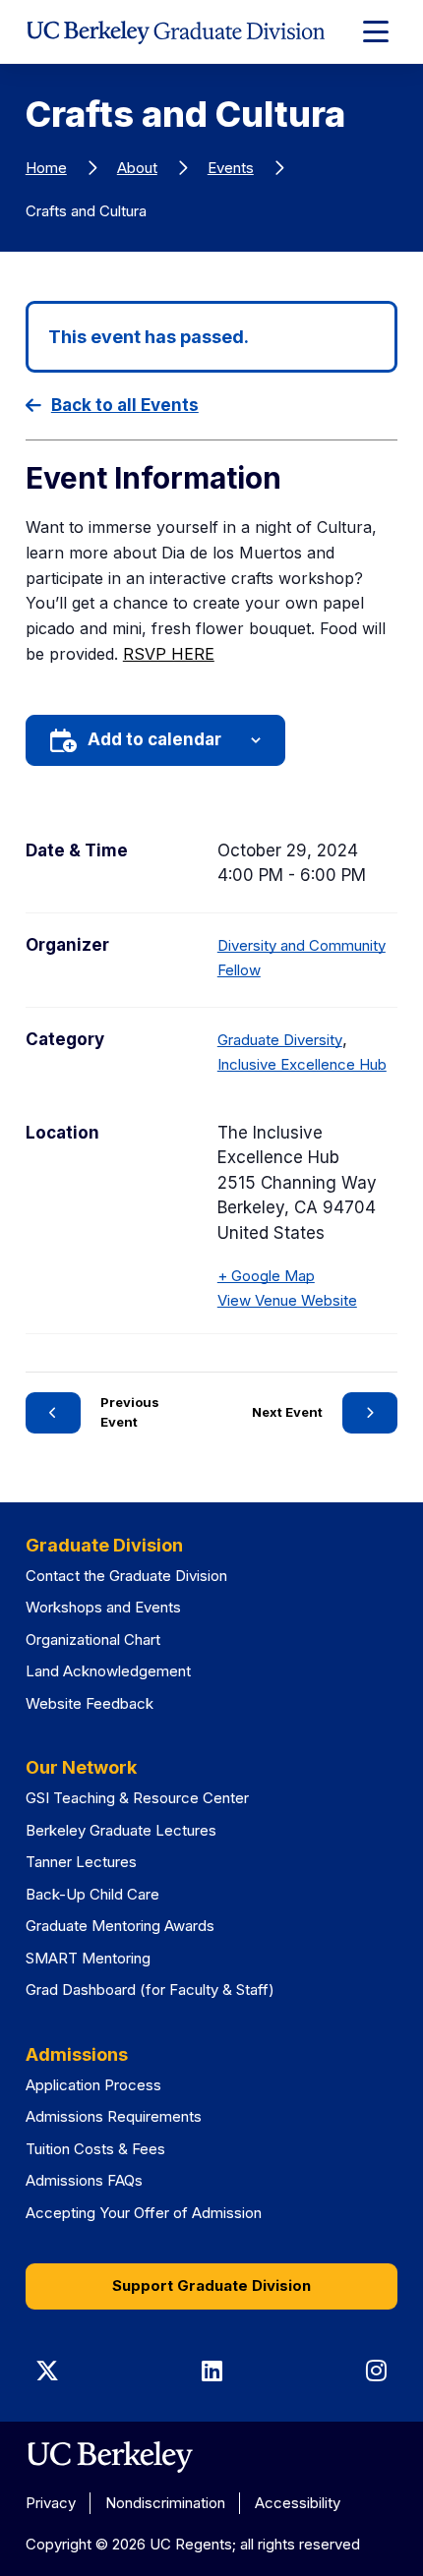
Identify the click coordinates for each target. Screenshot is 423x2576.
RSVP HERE (169, 654)
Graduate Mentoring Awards (120, 1926)
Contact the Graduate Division (126, 1576)
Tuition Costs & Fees (95, 2149)
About (137, 168)
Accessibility (298, 2503)
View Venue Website (287, 1300)
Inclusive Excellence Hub (302, 1064)
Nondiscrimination (165, 2503)
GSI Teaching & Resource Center (137, 1798)
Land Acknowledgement (108, 1671)
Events (231, 168)
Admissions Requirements (114, 2116)
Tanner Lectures (81, 1862)
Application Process (93, 2085)
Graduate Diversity (280, 1040)
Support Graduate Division (211, 2285)
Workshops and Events (103, 1607)
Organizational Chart (93, 1639)
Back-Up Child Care (92, 1894)
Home (46, 168)
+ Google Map (266, 1276)
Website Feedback (90, 1703)
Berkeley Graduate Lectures (121, 1830)
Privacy (51, 2503)
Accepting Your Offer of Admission (144, 2213)
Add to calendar (154, 739)
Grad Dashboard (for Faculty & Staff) (150, 1990)
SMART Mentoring (88, 1958)
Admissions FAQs (84, 2180)
